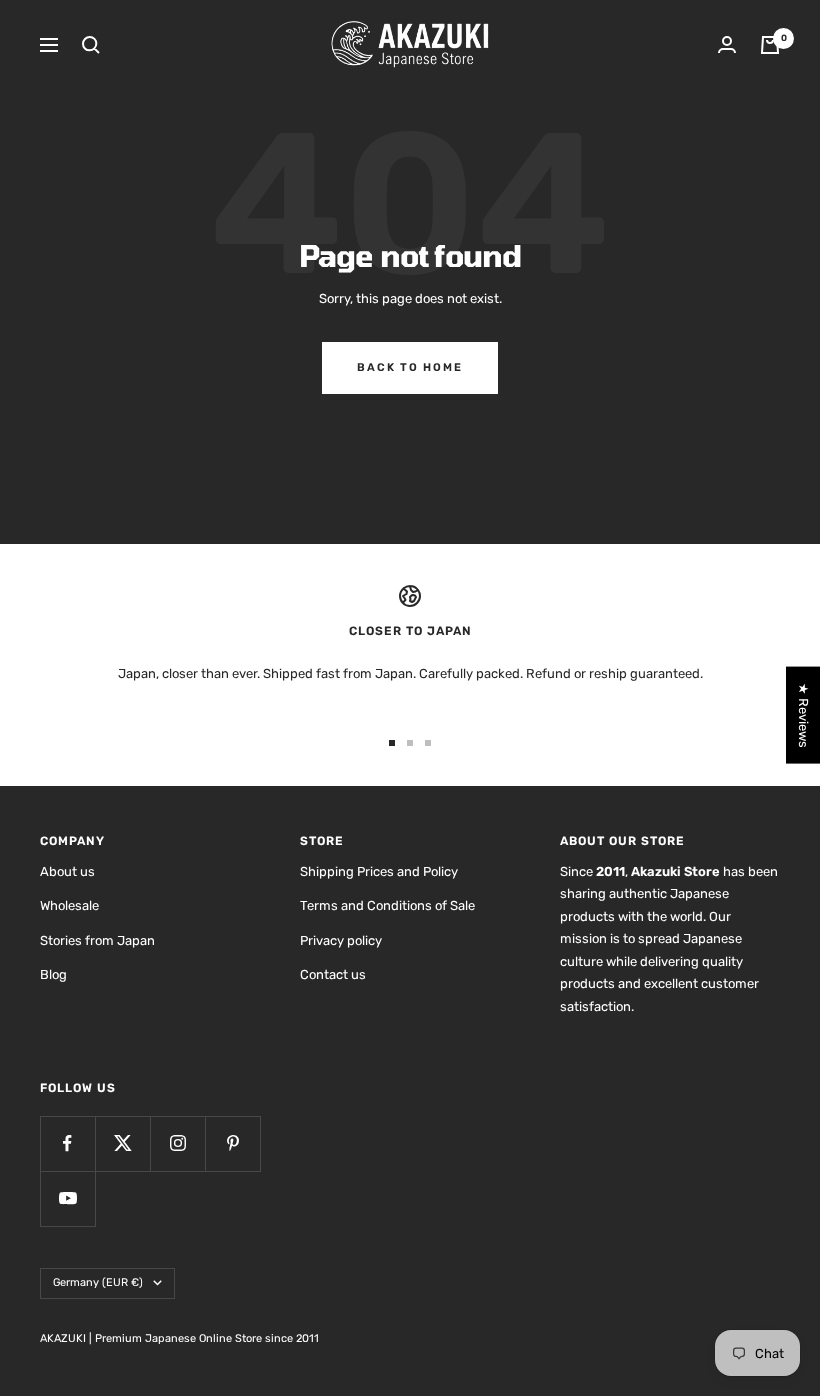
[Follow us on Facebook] (67, 1143)
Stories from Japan (97, 940)
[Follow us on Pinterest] (232, 1143)
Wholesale (69, 905)
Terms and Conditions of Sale (387, 905)
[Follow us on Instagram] (177, 1143)
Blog (53, 974)
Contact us (333, 974)
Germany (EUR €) (98, 1282)
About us (67, 871)
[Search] (91, 45)
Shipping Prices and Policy (379, 871)
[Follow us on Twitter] (122, 1143)
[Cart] (770, 45)
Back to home (410, 367)
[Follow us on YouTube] (67, 1198)
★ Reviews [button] (803, 715)
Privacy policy (341, 940)
